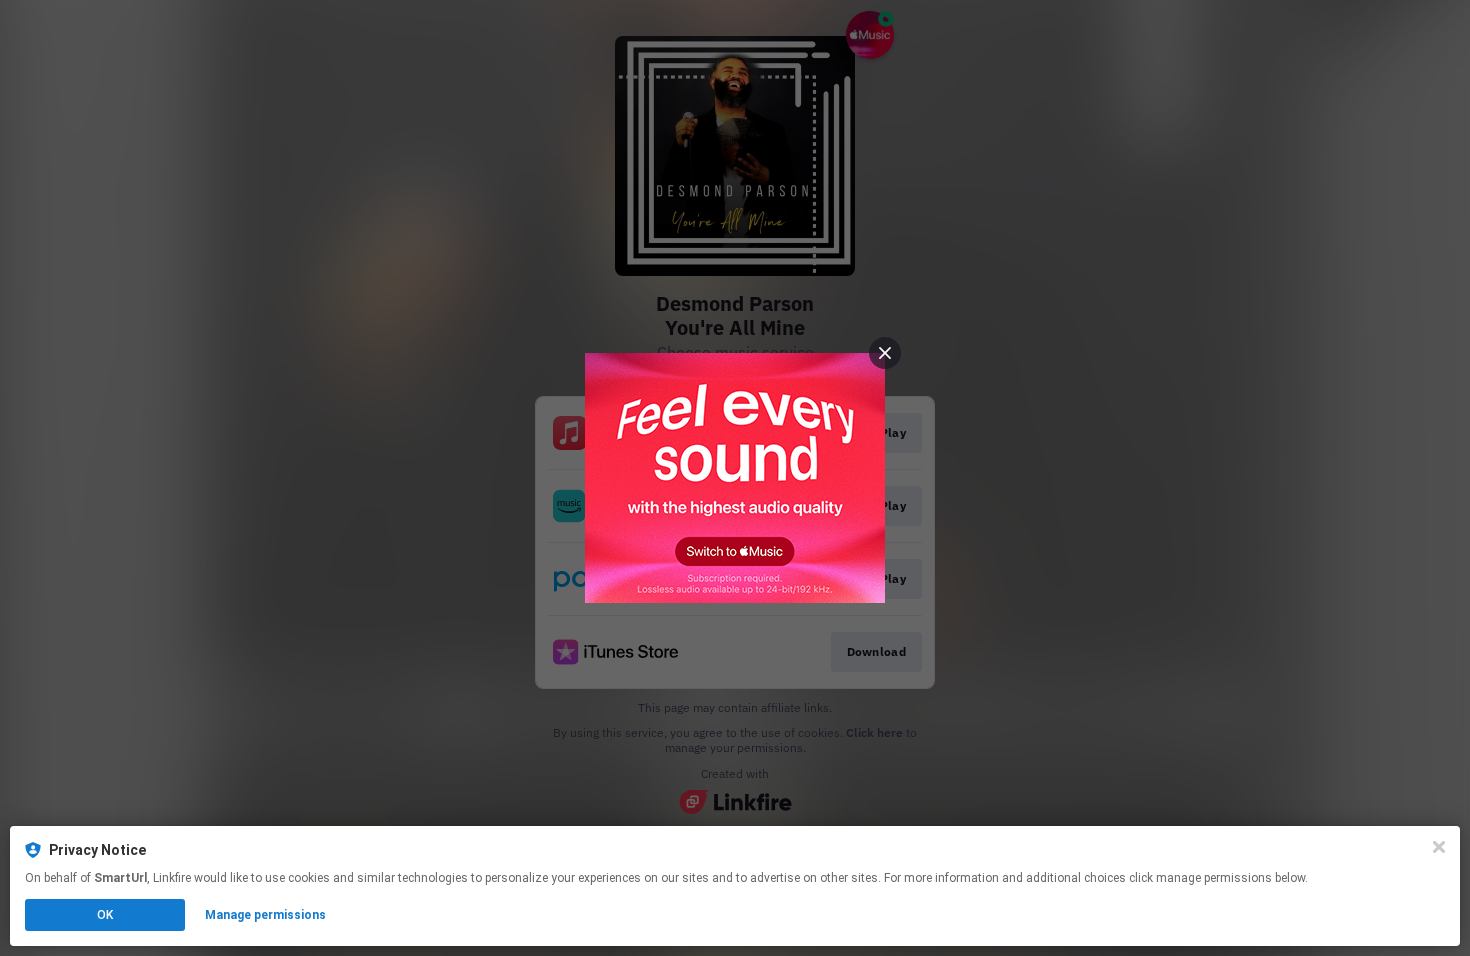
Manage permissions (265, 915)
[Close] (1439, 847)
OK (105, 915)
